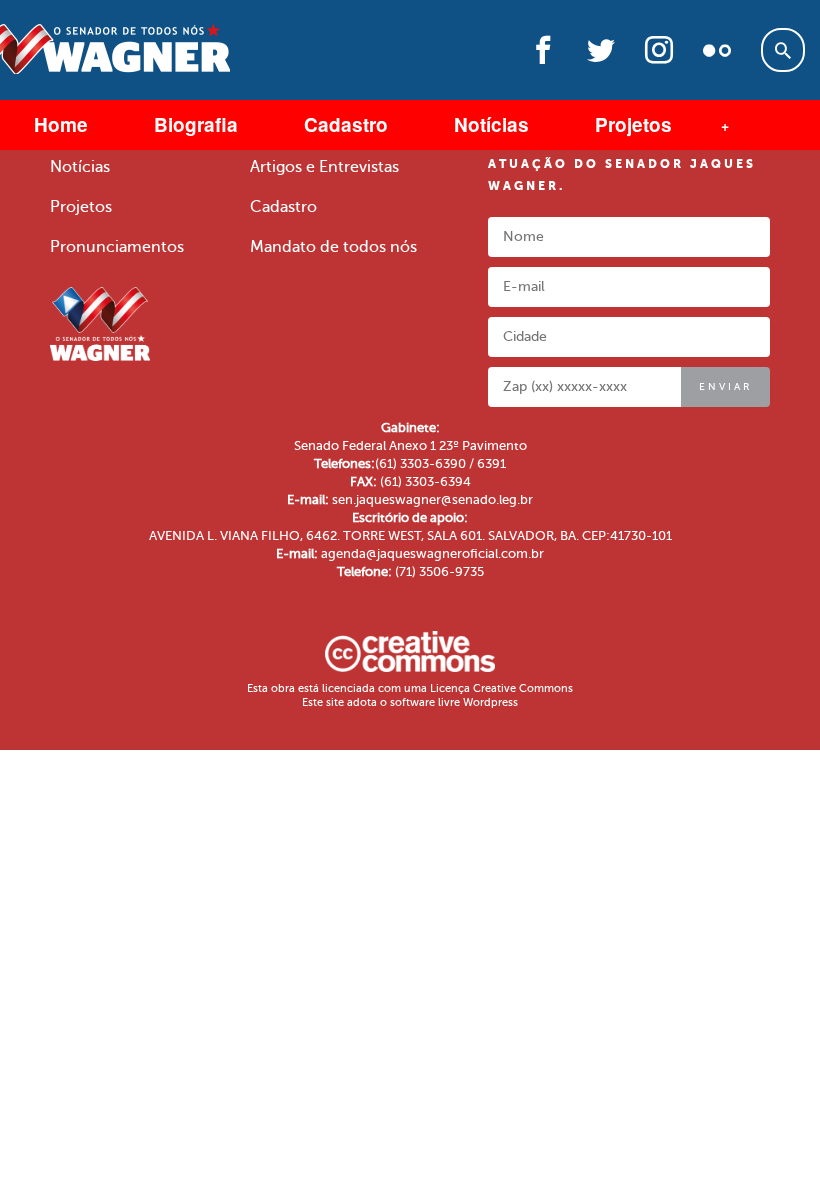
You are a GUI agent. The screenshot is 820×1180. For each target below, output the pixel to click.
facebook (543, 56)
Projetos (633, 124)
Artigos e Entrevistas (324, 167)
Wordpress (490, 702)
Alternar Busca (783, 50)
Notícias (491, 124)
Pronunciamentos (117, 247)
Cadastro (346, 124)
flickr (717, 56)
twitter (601, 56)
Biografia (196, 124)
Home (61, 124)
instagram (659, 56)
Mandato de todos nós (333, 247)
